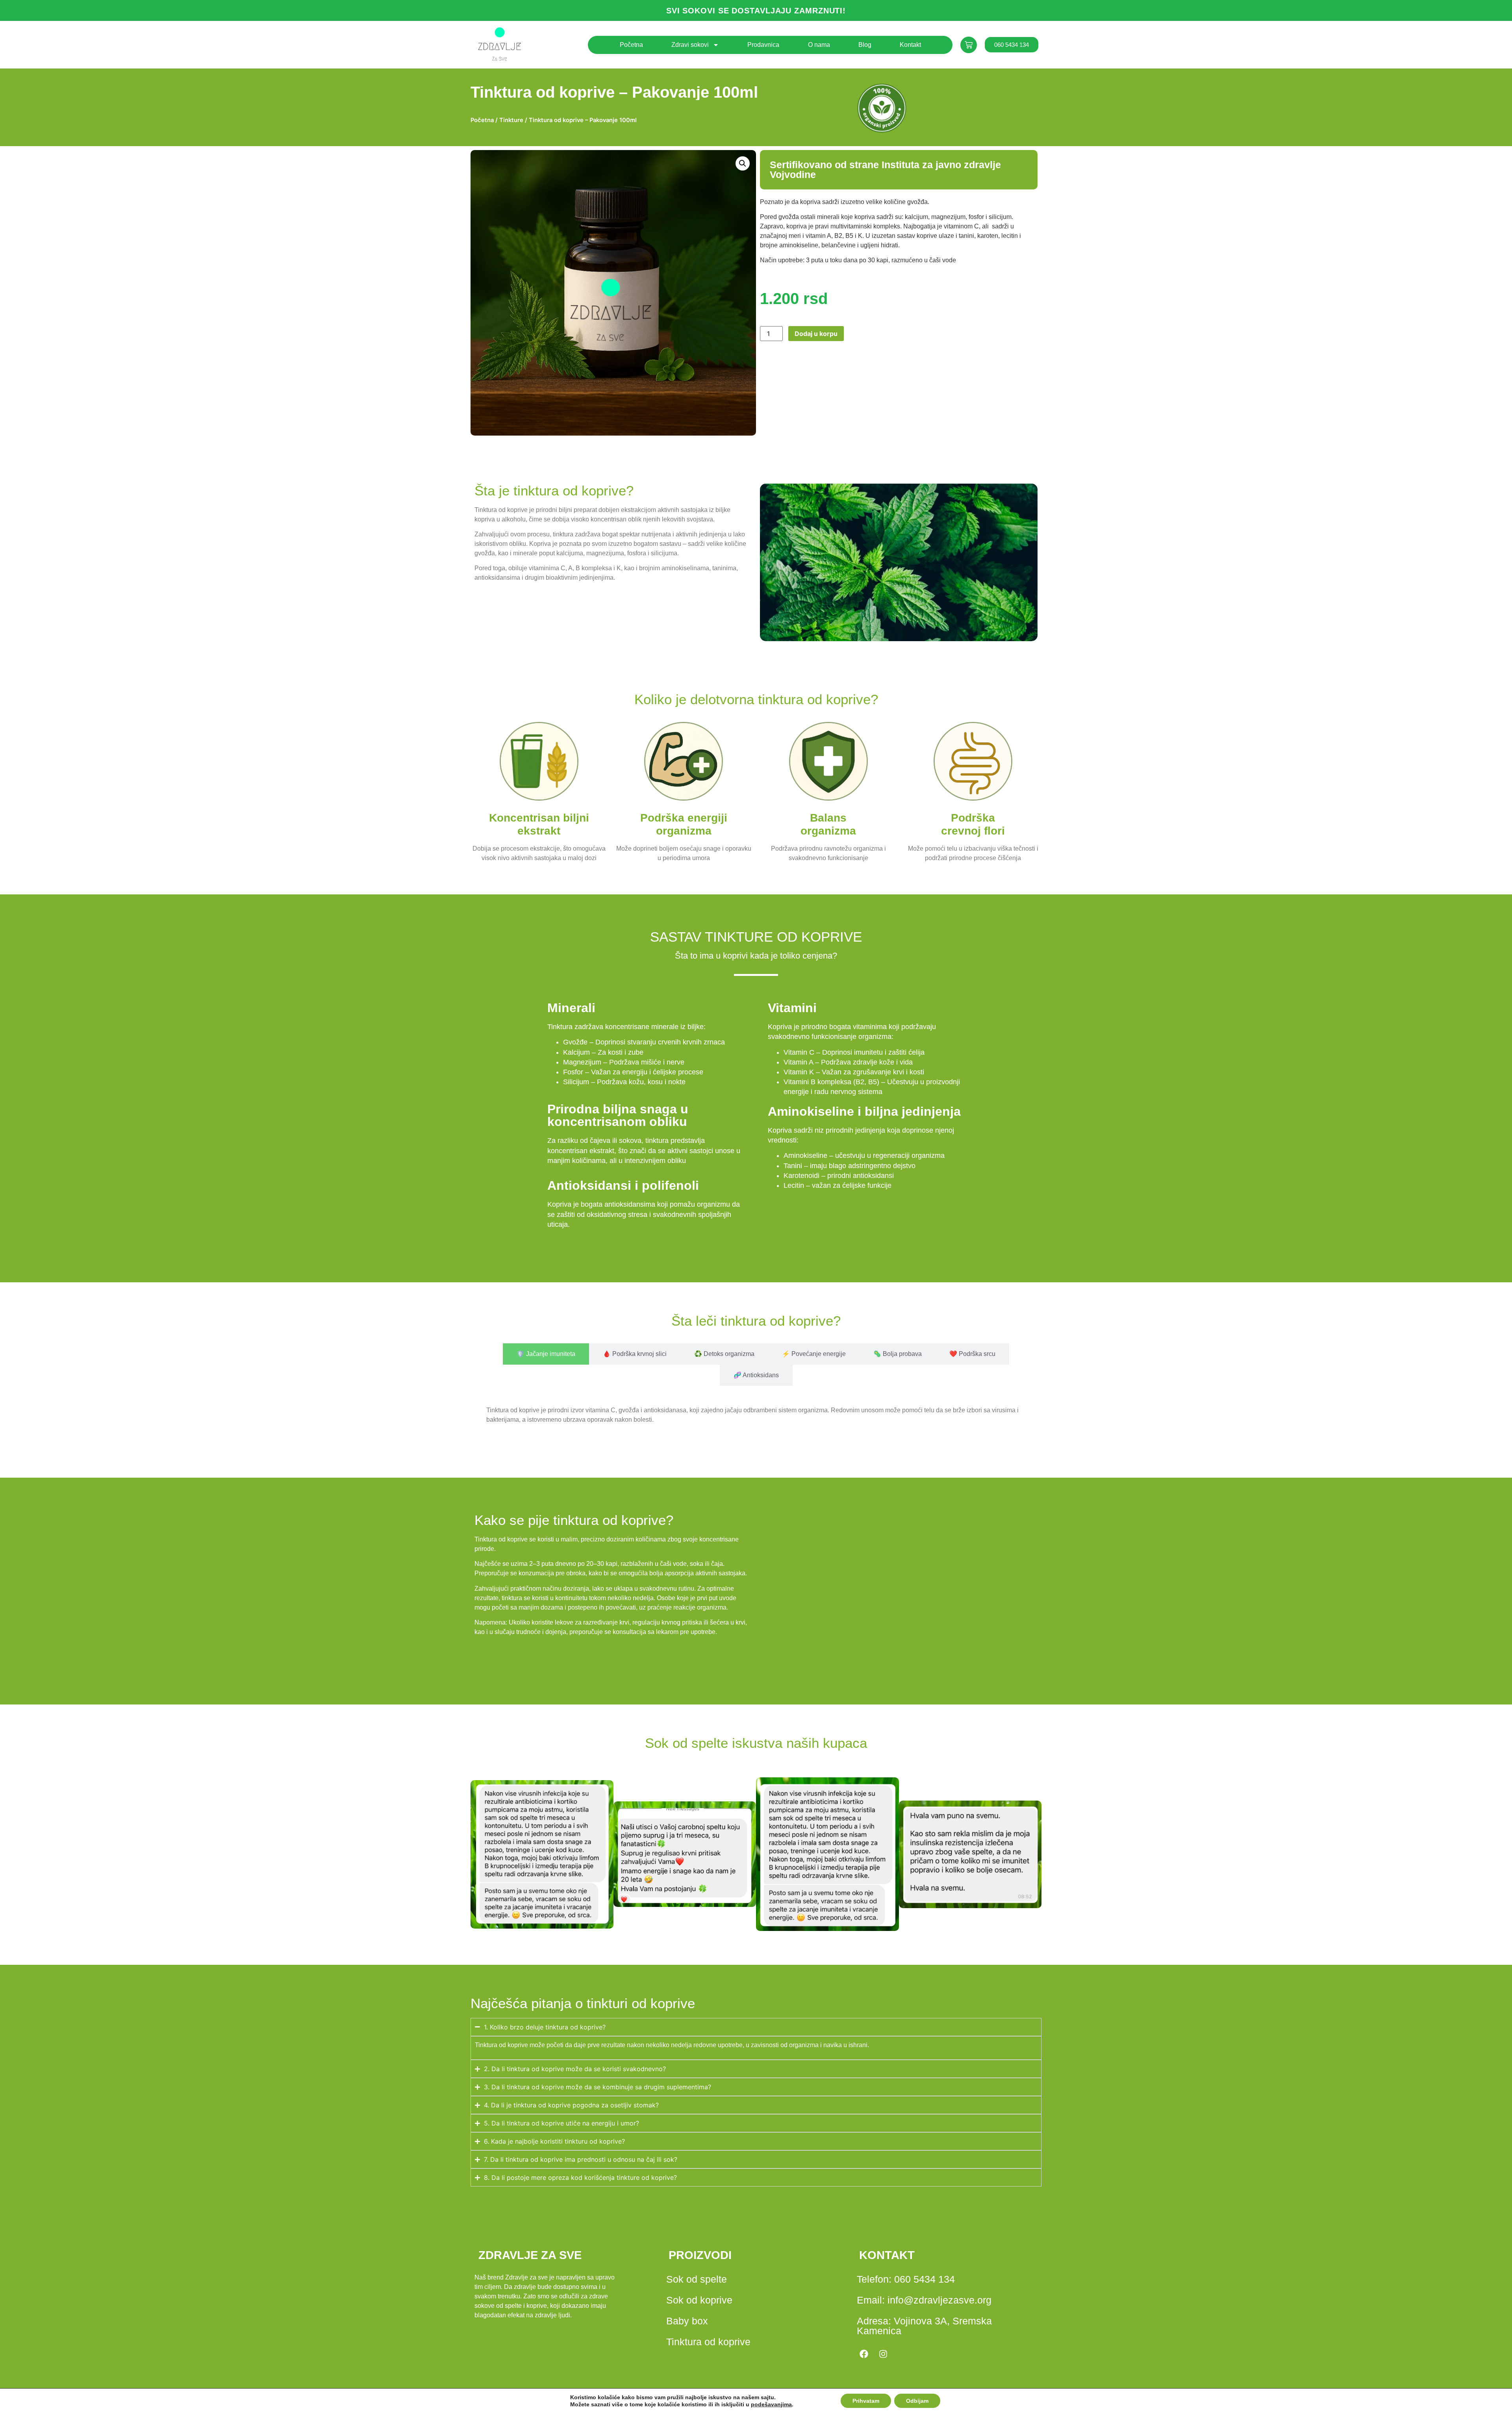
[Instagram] (883, 2354)
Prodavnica (763, 45)
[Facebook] (864, 2354)
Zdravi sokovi (690, 45)
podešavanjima (771, 2404)
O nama (819, 45)
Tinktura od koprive (708, 2342)
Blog (865, 45)
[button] (743, 163)
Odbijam (917, 2401)
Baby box (687, 2321)
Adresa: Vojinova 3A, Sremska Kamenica (924, 2326)
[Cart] (969, 45)
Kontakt (910, 45)
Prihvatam (866, 2401)
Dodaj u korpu (816, 334)
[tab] (546, 1354)
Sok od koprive (699, 2300)
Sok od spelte (697, 2279)
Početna (631, 45)
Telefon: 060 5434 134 (906, 2279)
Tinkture (511, 120)
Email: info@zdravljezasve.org (924, 2300)
